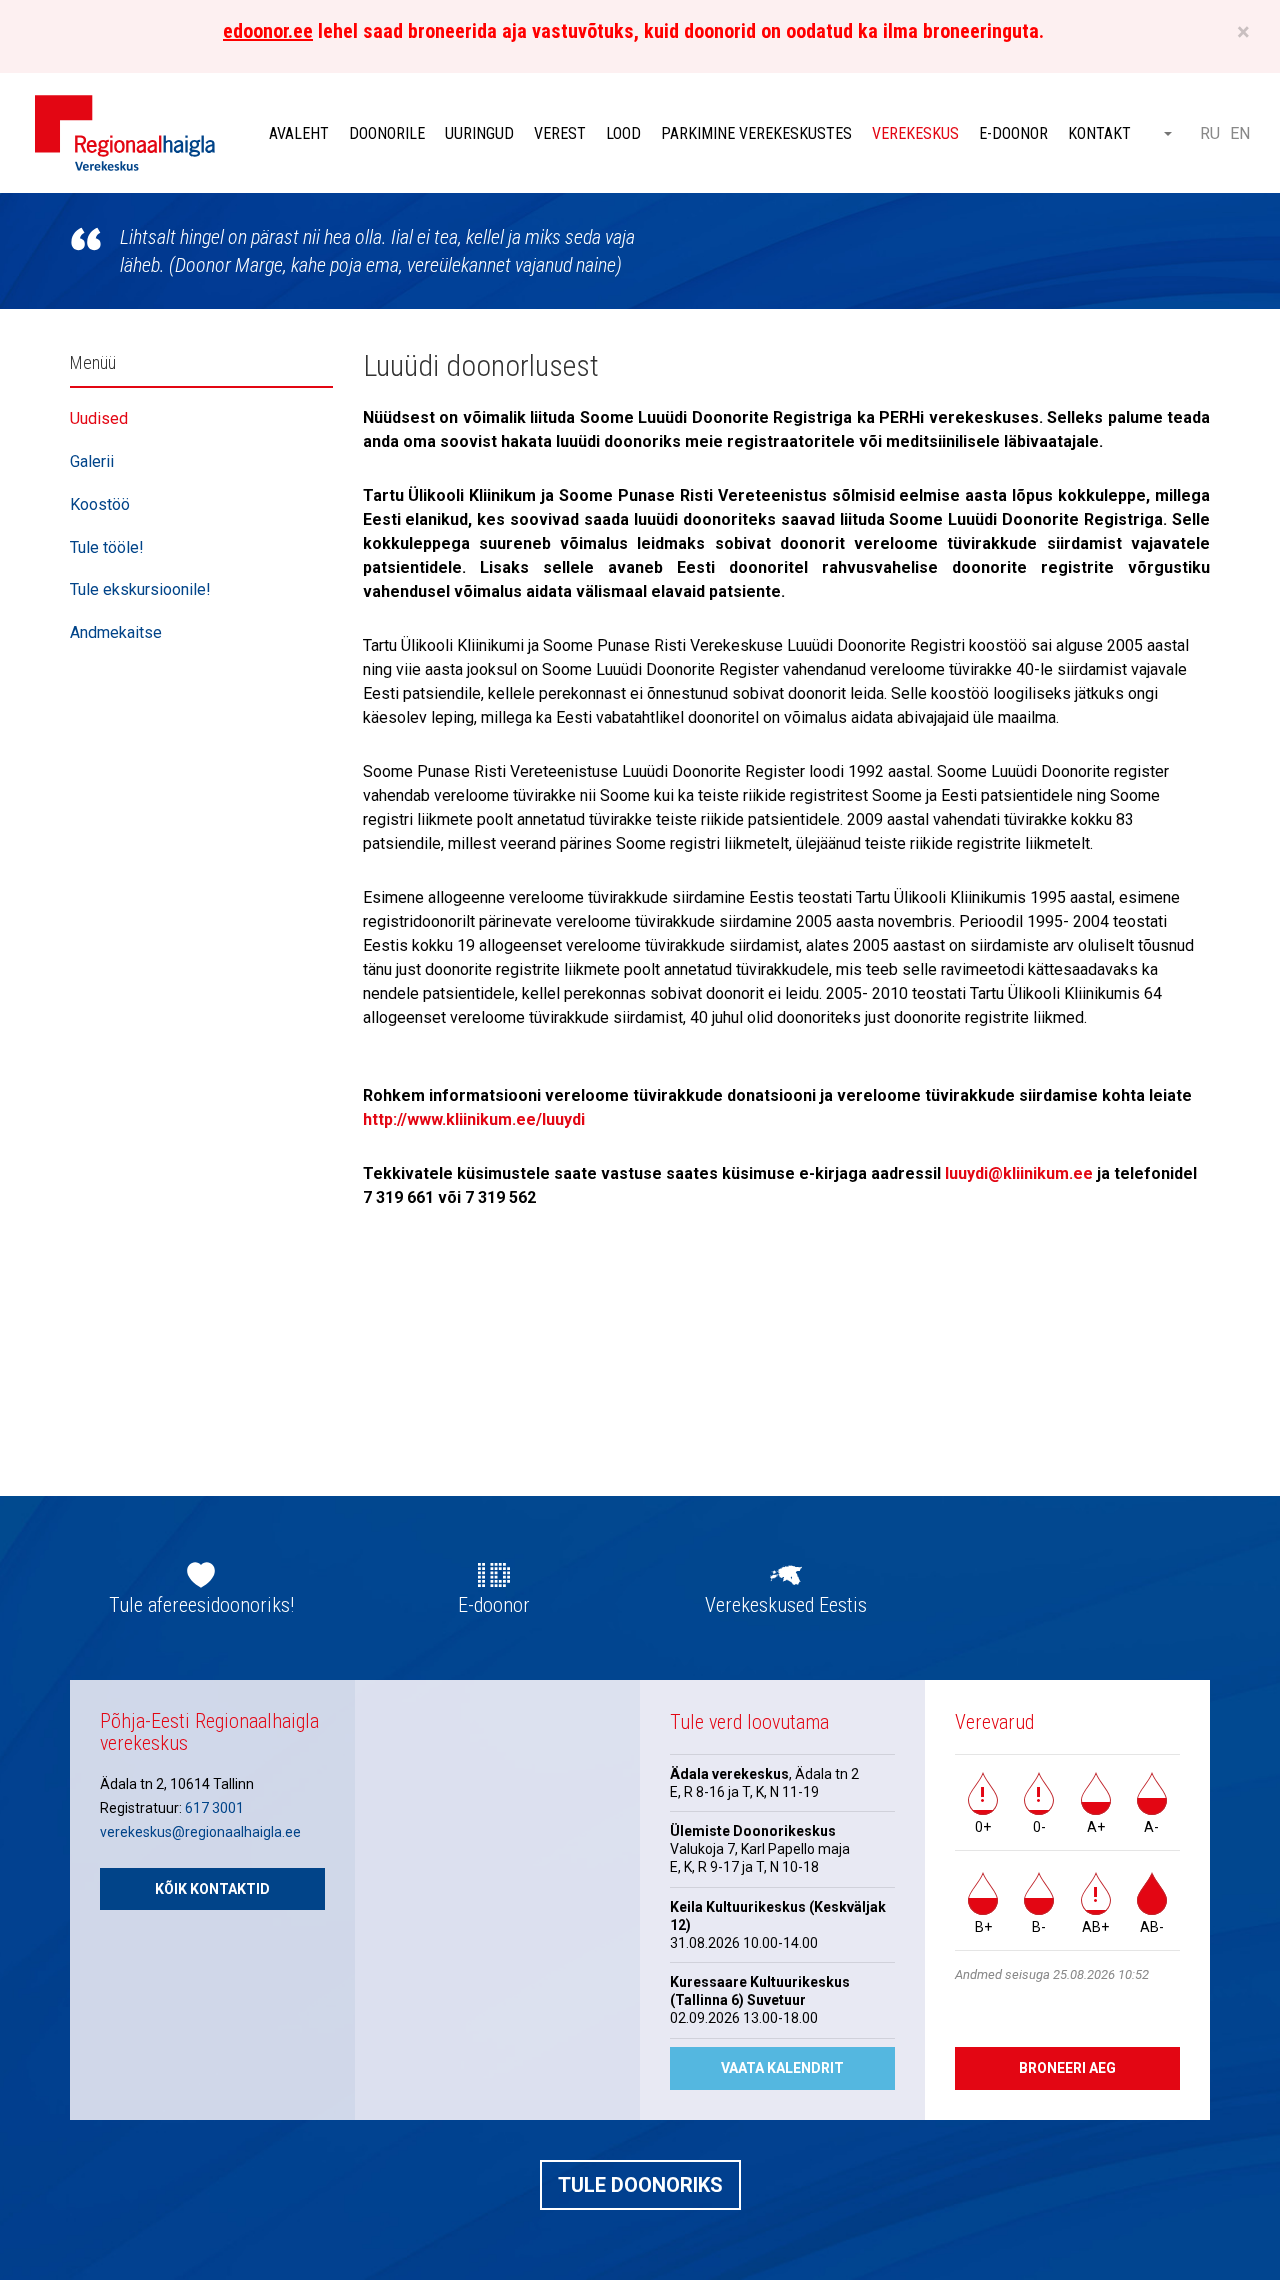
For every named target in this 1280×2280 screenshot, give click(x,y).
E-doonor (1013, 133)
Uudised (99, 418)
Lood (623, 133)
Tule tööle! (107, 547)
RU (1210, 133)
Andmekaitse (116, 632)
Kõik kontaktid (212, 1889)
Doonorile (387, 133)
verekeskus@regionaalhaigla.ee (200, 1832)
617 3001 (214, 1808)
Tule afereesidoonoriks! (201, 1605)
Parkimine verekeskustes (756, 133)
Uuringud (479, 133)
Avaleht (299, 133)
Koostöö (100, 504)
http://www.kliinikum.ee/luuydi (474, 1119)
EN (1240, 133)
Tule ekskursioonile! (140, 589)
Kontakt (1099, 133)
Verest (560, 133)
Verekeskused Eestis (786, 1605)
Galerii (92, 461)
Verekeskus (915, 133)
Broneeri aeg (1067, 2068)
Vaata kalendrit (782, 2068)
